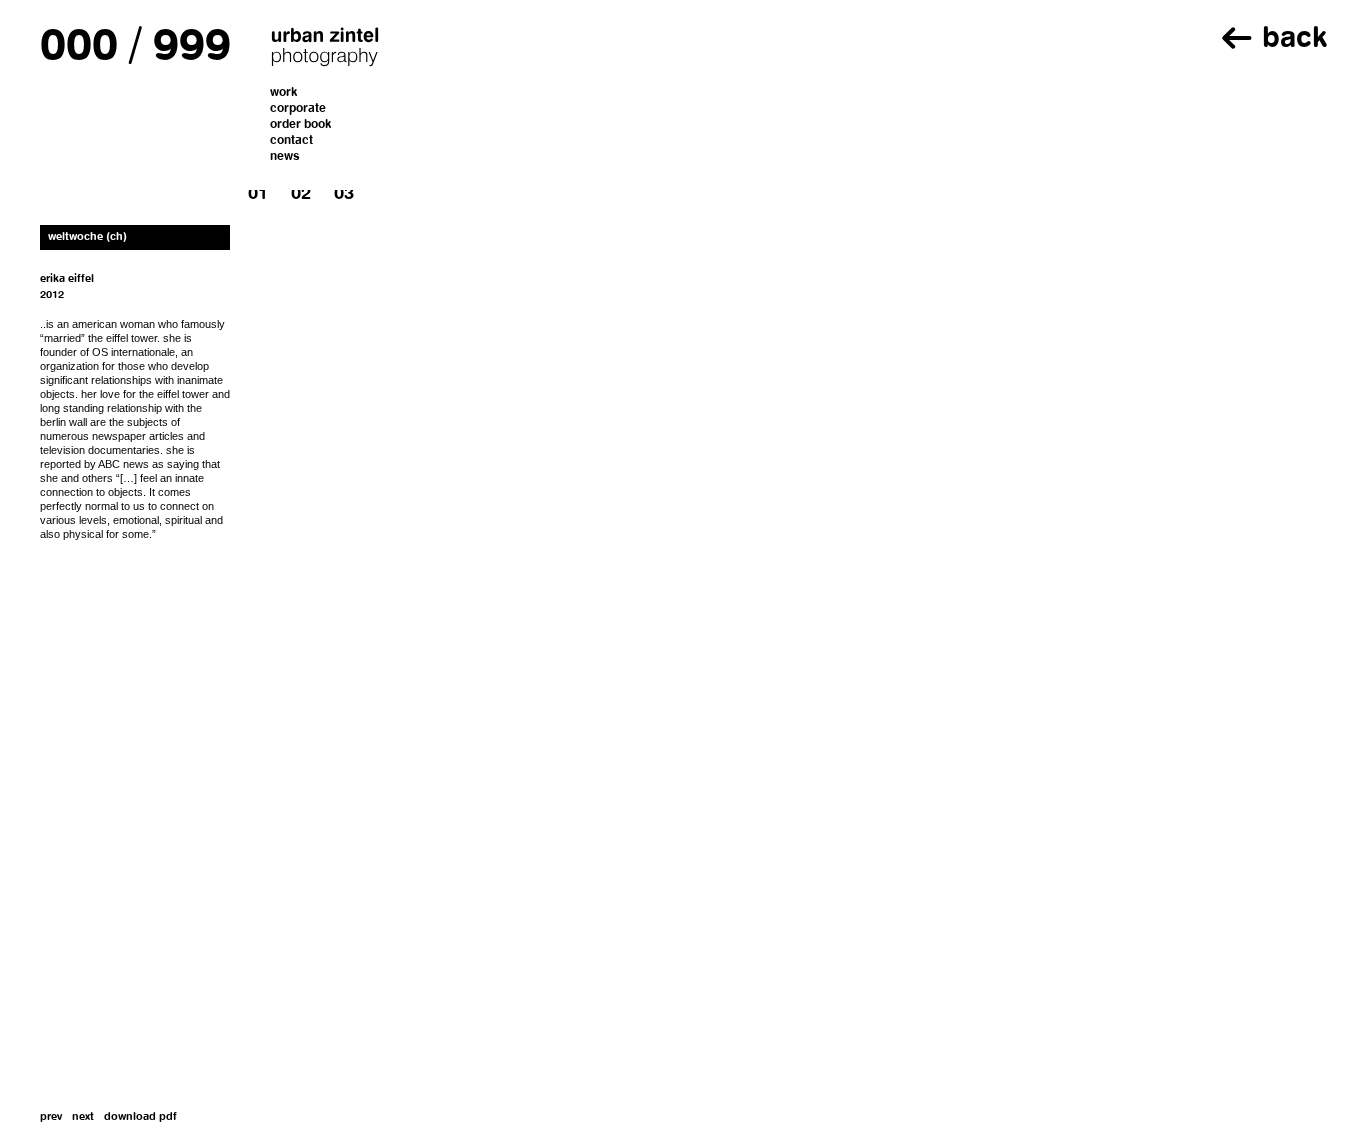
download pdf (140, 1117)
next (83, 1117)
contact (291, 141)
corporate (298, 109)
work (284, 93)
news (285, 157)
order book (301, 125)
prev (51, 1117)
